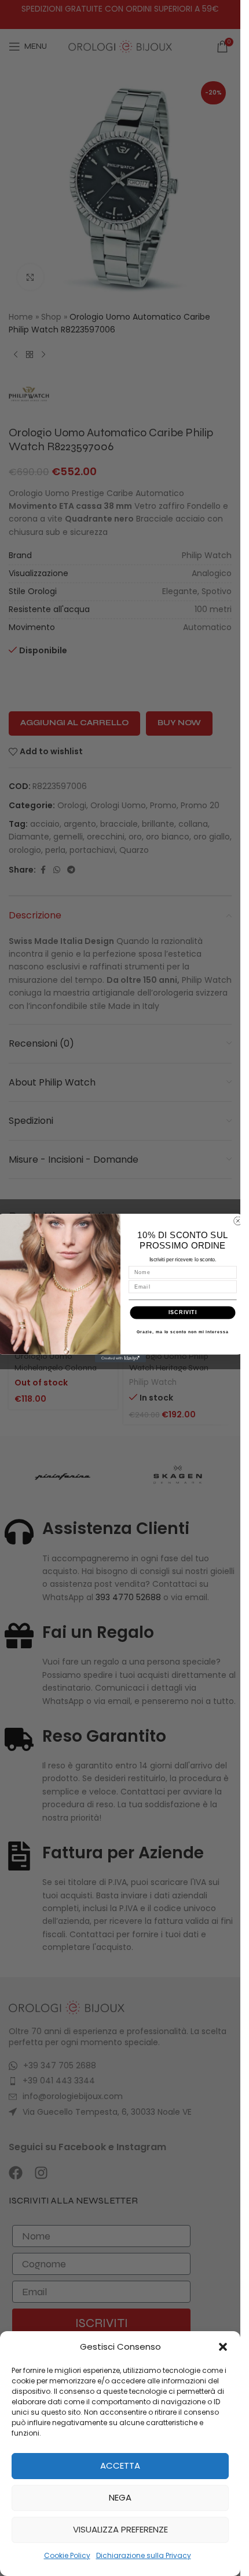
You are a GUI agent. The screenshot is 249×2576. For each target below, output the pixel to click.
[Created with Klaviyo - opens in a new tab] (120, 1358)
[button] (223, 2347)
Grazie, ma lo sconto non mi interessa (183, 1332)
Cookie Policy (67, 2555)
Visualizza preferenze (120, 2529)
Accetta (120, 2465)
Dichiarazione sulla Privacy (144, 2555)
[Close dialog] (238, 1221)
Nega (120, 2497)
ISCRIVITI (182, 1312)
